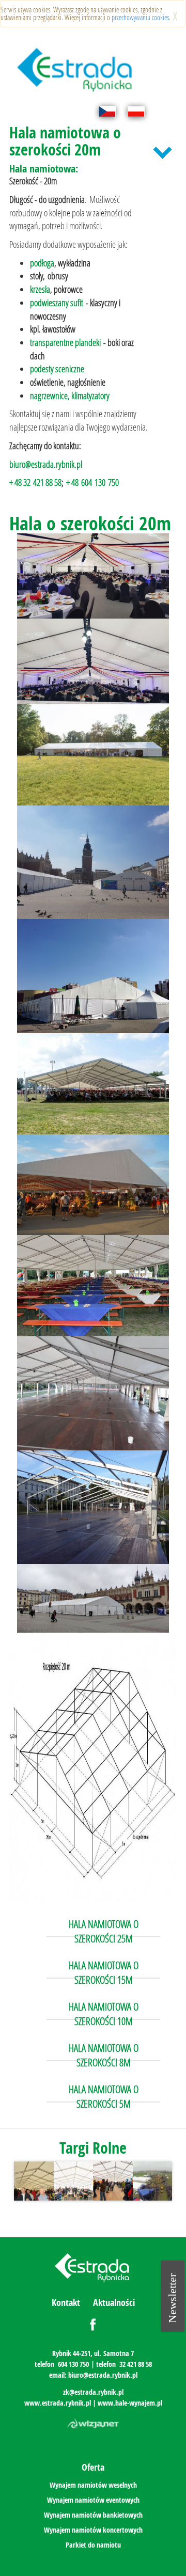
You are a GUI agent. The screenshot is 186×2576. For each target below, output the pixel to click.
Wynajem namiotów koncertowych (93, 2530)
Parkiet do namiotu (93, 2545)
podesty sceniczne (57, 369)
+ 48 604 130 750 (92, 482)
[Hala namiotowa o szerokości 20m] (93, 863)
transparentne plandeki (65, 342)
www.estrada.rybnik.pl (58, 2403)
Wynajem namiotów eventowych (93, 2500)
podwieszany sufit (57, 303)
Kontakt (66, 2303)
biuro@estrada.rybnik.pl (46, 464)
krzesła (40, 289)
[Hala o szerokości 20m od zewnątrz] (93, 755)
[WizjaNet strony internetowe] (93, 2424)
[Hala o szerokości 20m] (93, 576)
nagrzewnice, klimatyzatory (70, 396)
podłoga (42, 263)
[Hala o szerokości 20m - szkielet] (93, 1507)
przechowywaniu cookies (140, 17)
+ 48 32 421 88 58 (35, 482)
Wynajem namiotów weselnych (93, 2485)
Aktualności (114, 2303)
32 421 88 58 (136, 2364)
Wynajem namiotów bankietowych (93, 2515)
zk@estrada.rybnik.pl (93, 2392)
